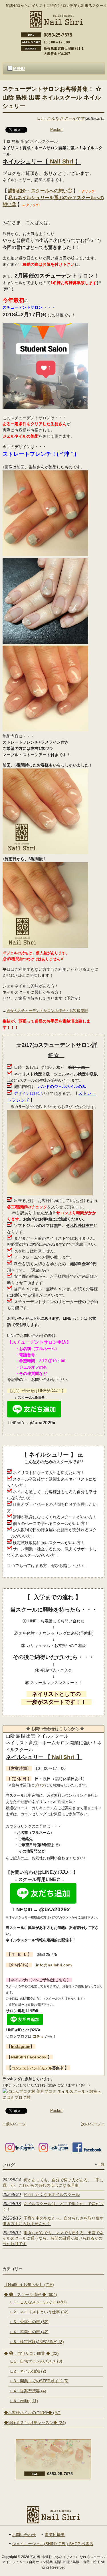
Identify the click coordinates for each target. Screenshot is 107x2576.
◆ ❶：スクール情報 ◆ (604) (31, 2295)
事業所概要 (55, 2535)
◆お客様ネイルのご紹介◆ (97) (32, 2413)
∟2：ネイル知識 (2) (28, 2371)
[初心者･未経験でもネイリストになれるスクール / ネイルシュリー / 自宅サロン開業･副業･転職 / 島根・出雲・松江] (56, 26)
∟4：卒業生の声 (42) (29, 2332)
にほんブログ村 (17, 2097)
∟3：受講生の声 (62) (29, 2322)
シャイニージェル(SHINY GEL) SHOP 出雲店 (53, 2544)
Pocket (56, 129)
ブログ (40, 1785)
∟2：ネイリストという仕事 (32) (39, 2312)
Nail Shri (62, 161)
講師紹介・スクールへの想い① (40, 191)
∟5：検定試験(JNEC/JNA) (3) (37, 2342)
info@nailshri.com (54, 1965)
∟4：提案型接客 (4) (28, 2391)
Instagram (21, 2046)
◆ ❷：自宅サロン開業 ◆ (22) (31, 2353)
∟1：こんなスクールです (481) (38, 2302)
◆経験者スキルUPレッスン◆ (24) (35, 2423)
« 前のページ (14, 2124)
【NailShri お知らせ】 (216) (29, 2285)
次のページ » (93, 2124)
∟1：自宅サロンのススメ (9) (36, 2361)
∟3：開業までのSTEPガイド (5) (39, 2381)
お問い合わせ (24, 2535)
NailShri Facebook (29, 2057)
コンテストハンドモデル (32, 2068)
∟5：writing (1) (24, 2401)
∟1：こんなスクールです (61, 118)
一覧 (101, 2164)
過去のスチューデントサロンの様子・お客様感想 (47, 1011)
